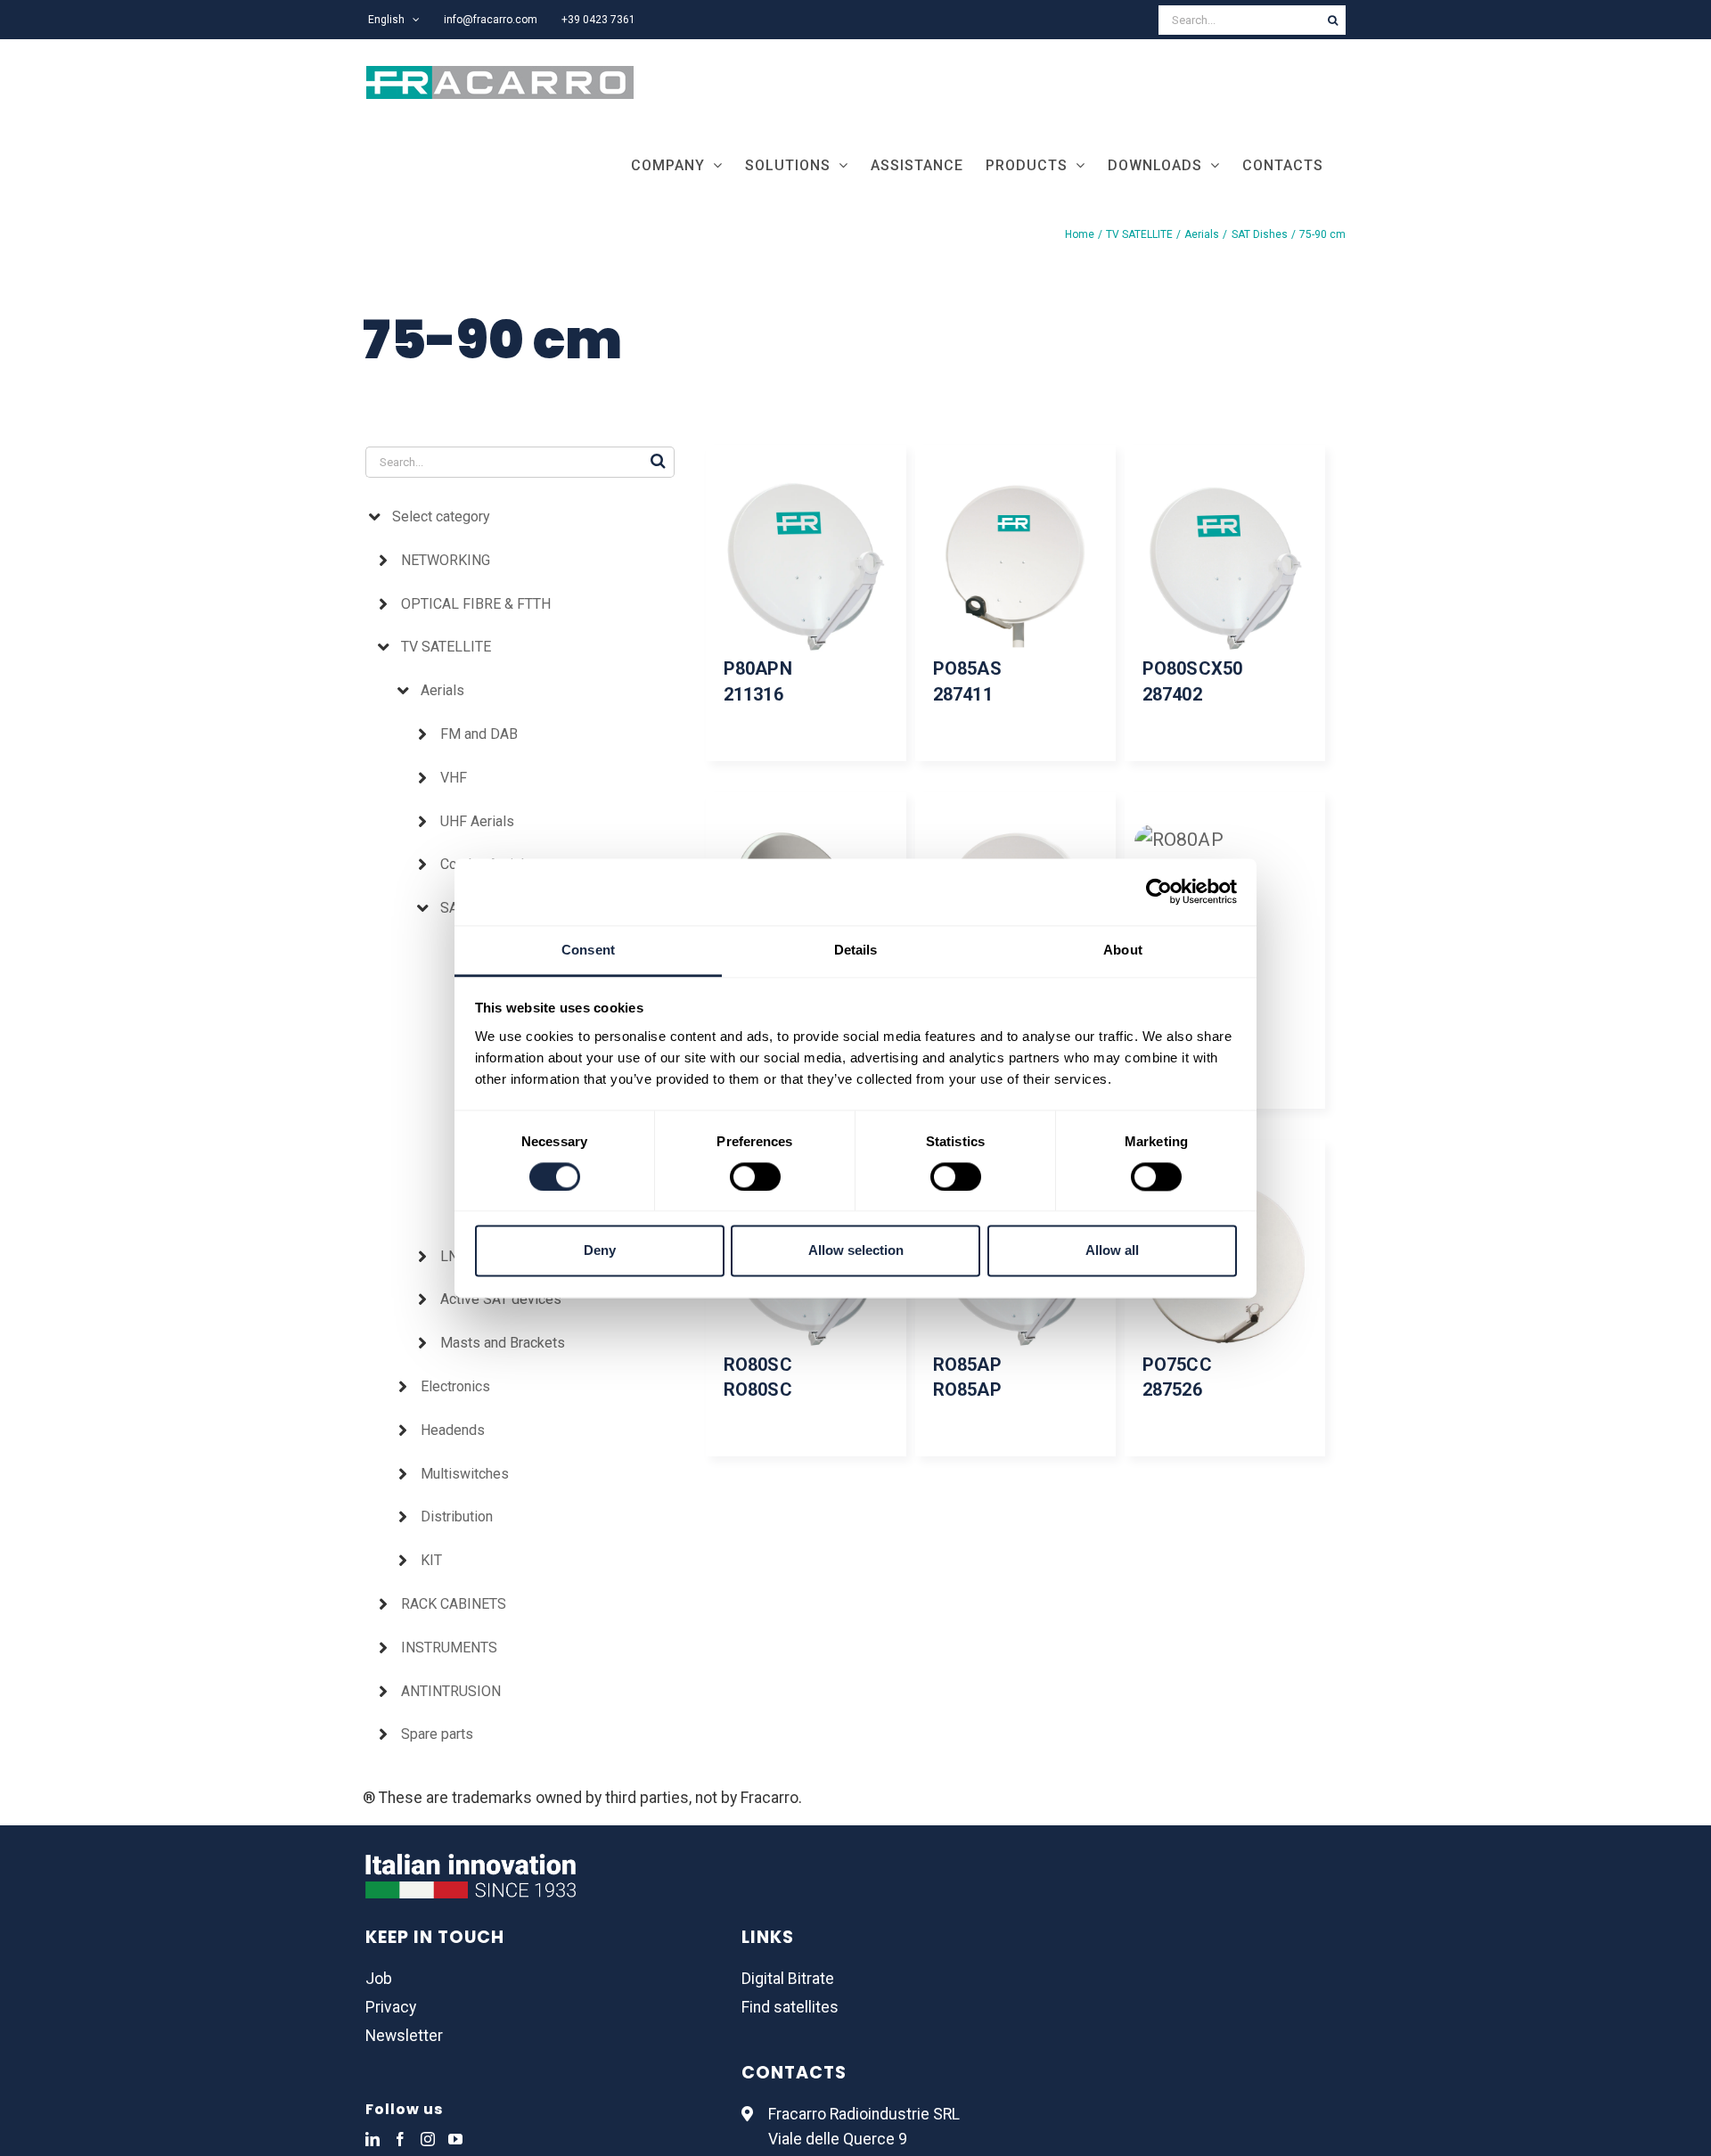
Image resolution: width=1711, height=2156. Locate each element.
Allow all (1112, 1251)
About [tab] (1123, 950)
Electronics (455, 1386)
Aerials (442, 690)
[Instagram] (428, 2139)
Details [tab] (856, 950)
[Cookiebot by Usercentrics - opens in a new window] (1159, 891)
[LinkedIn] (372, 2139)
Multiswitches (465, 1474)
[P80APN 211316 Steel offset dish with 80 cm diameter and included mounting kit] (806, 567)
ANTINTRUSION (451, 1691)
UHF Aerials (477, 821)
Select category (441, 516)
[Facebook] (400, 2139)
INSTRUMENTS (449, 1648)
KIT (431, 1560)
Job (379, 1979)
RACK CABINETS (454, 1604)
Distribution (457, 1517)
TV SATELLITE (446, 647)
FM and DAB (479, 734)
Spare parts (437, 1734)
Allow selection (856, 1251)
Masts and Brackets (503, 1343)
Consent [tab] (588, 950)
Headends (453, 1430)
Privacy (391, 2007)
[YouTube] (455, 2139)
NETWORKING (446, 560)
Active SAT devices (501, 1299)
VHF (454, 778)
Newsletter (404, 2036)
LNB (454, 1256)
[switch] (755, 1176)
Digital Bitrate (788, 1979)
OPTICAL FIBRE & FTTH (476, 604)
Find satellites (790, 2007)
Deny (600, 1251)
